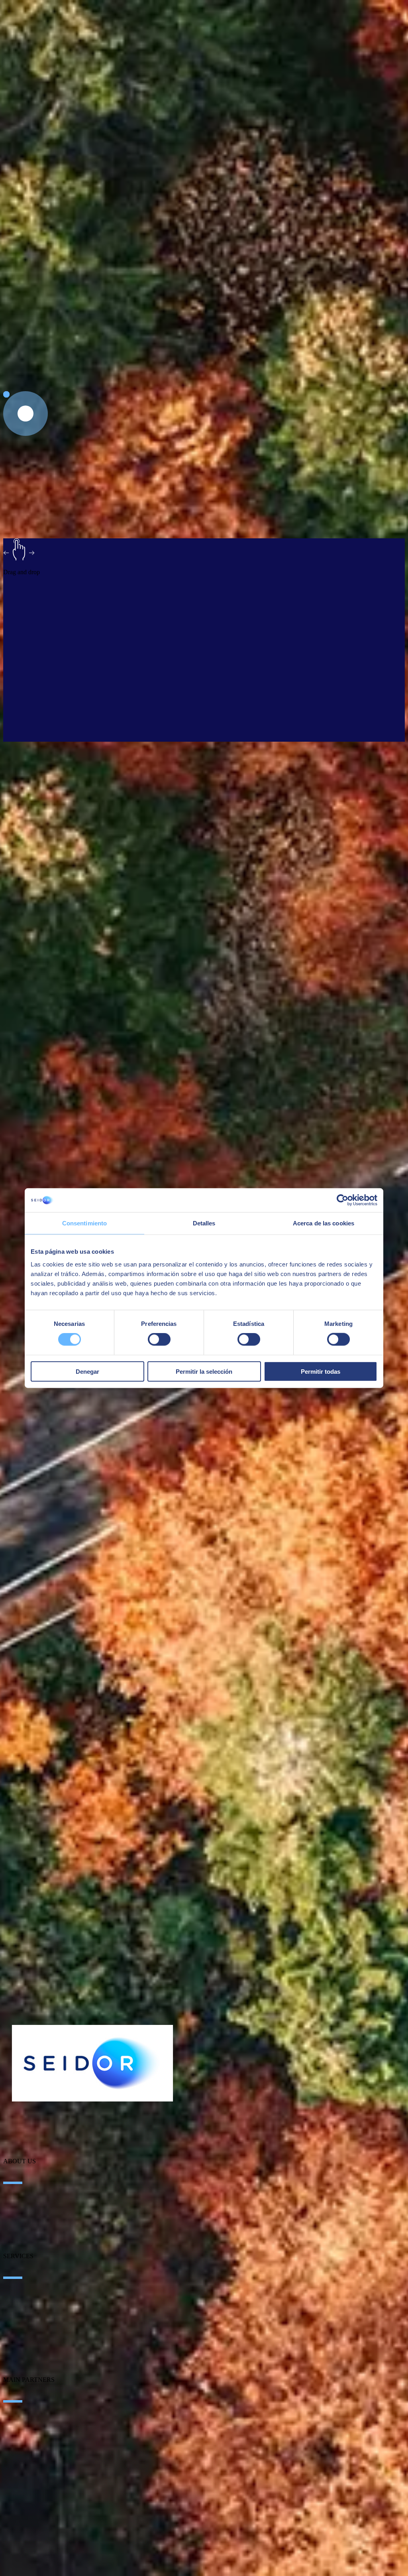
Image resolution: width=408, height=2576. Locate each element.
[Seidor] (92, 2063)
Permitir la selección (204, 1371)
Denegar (87, 1371)
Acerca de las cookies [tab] (324, 1223)
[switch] (159, 1339)
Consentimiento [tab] (84, 1223)
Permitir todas (321, 1371)
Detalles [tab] (204, 1223)
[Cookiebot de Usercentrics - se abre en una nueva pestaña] (342, 1200)
